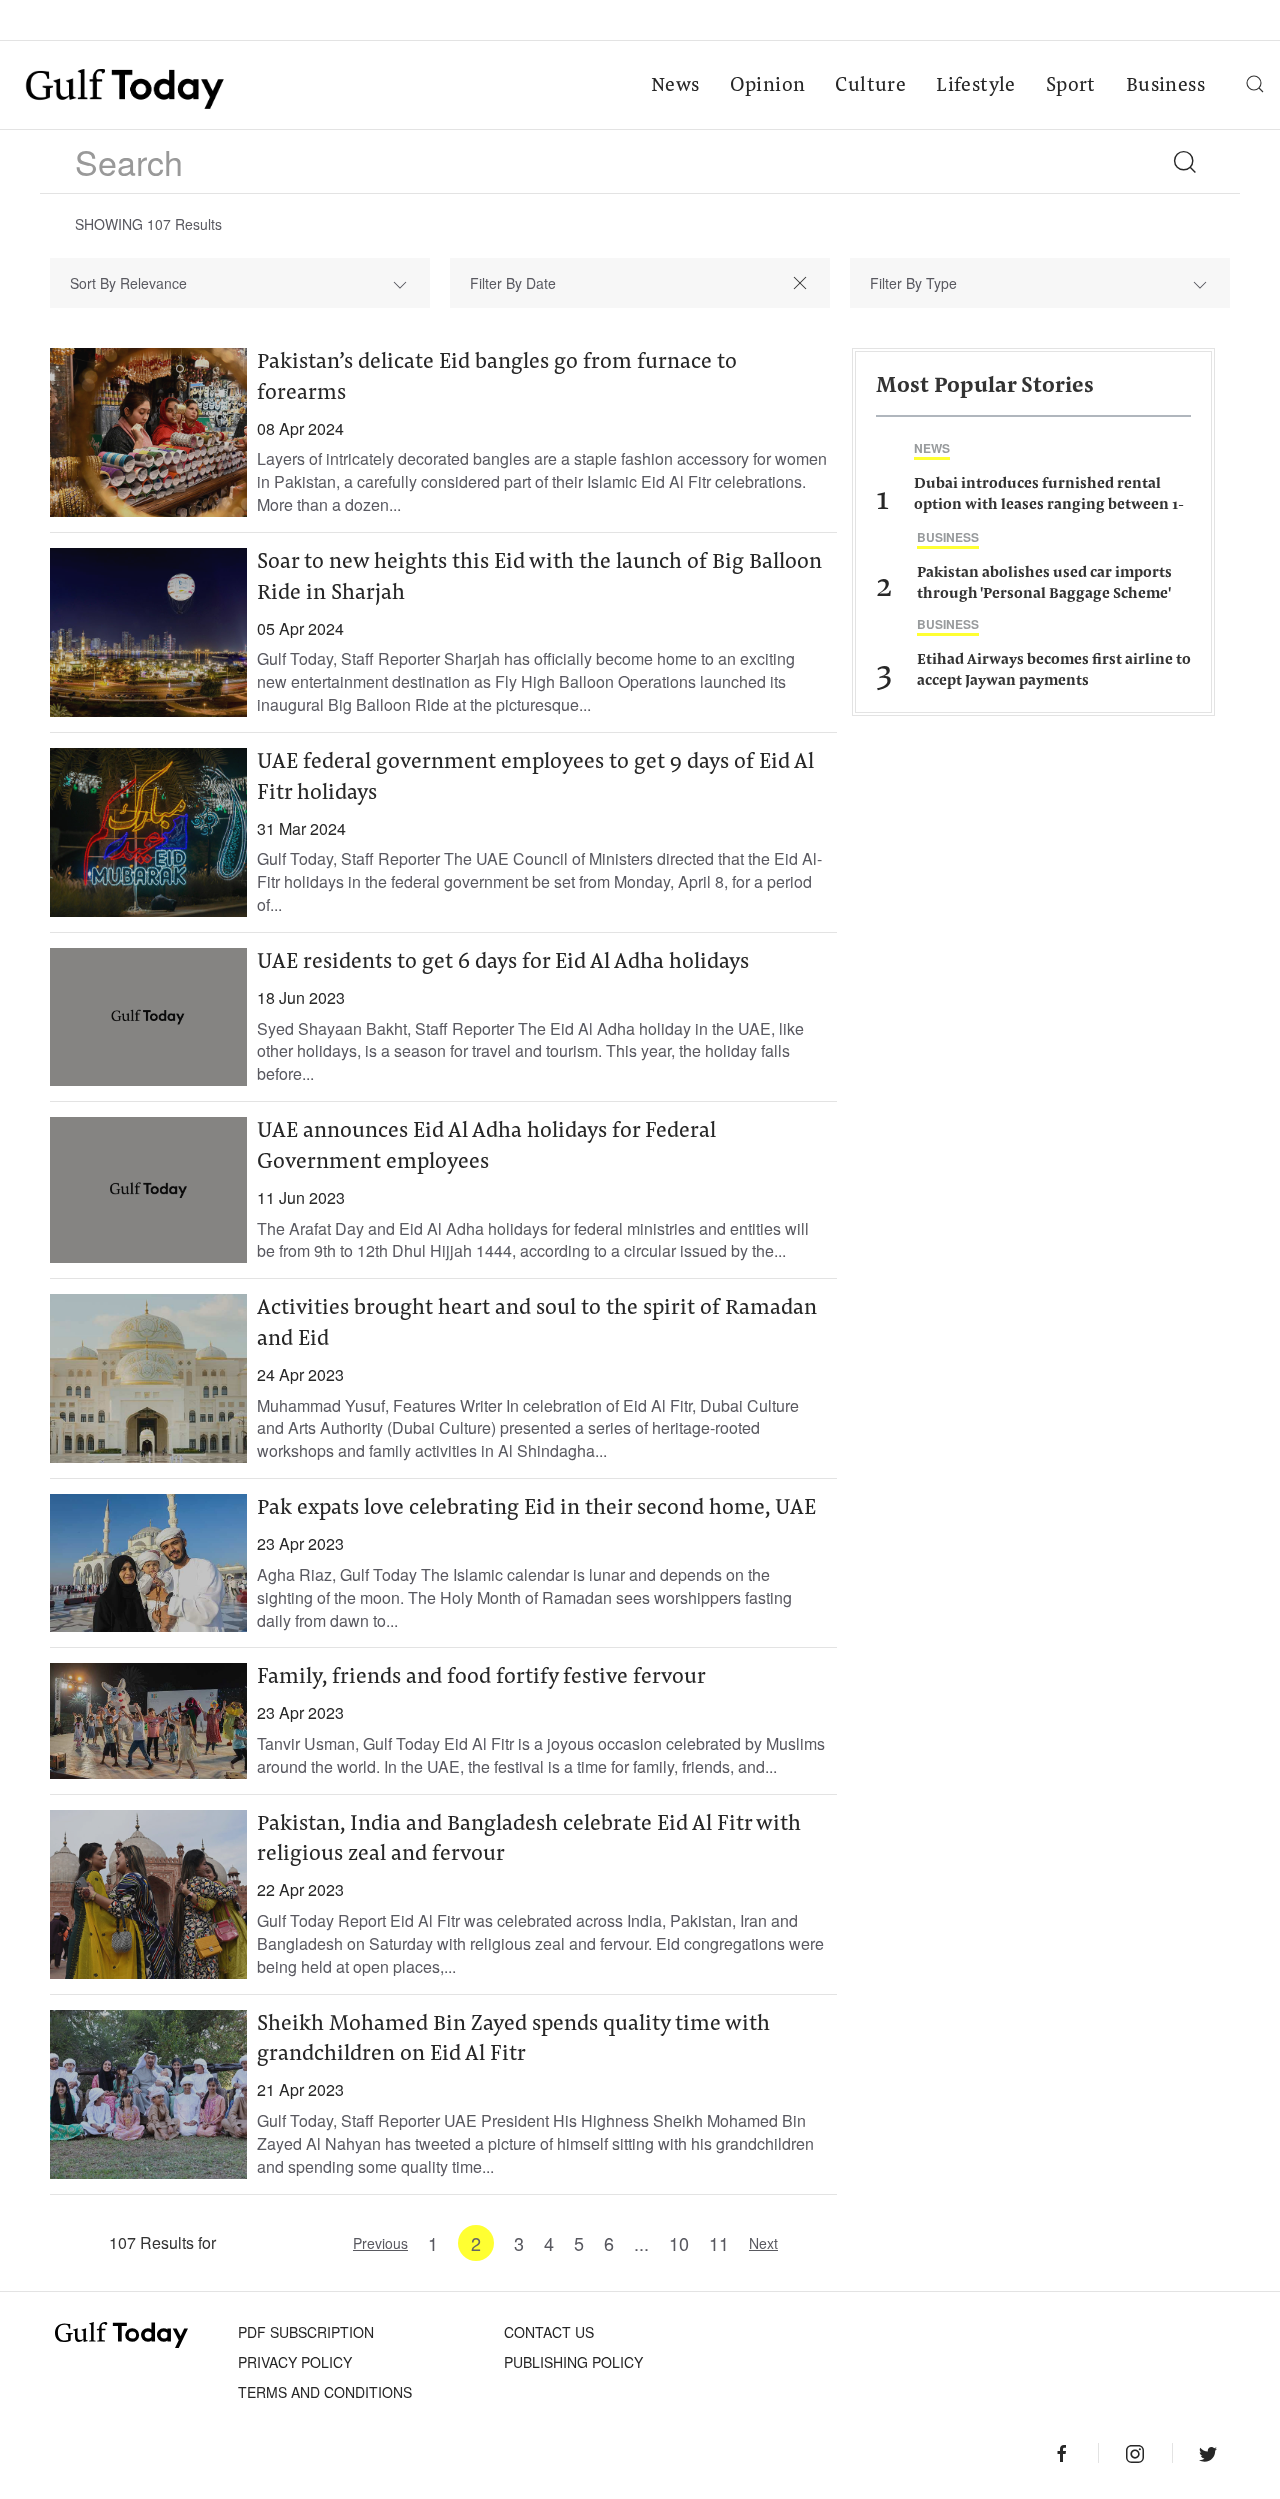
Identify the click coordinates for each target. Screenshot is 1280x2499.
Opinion (768, 86)
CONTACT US (549, 2332)
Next (763, 2243)
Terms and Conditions (325, 2392)
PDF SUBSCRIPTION (306, 2332)
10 (679, 2243)
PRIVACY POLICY (295, 2362)
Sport (1071, 86)
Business (1165, 86)
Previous (380, 2243)
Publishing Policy (573, 2362)
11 (719, 2243)
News (675, 86)
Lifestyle (976, 86)
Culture (870, 86)
